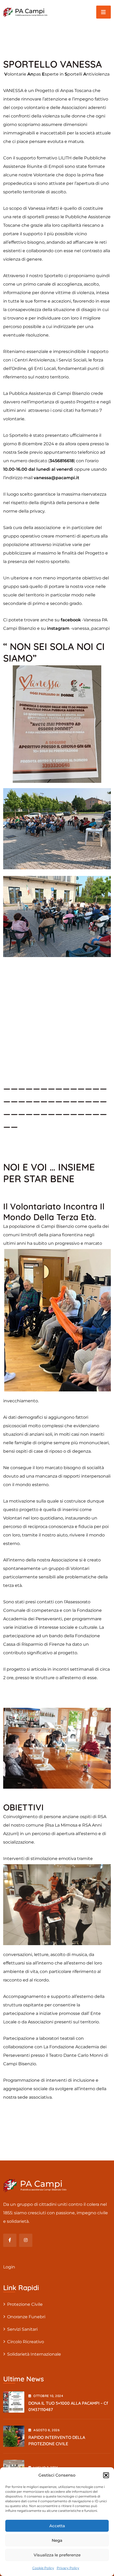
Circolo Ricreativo (26, 2342)
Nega (57, 2540)
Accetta (57, 2526)
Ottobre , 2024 (48, 2396)
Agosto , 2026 (47, 2430)
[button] (106, 2475)
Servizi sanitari (22, 2329)
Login (9, 2267)
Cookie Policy (43, 2568)
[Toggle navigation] (104, 12)
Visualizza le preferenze (57, 2555)
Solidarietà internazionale (34, 2354)
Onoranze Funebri (26, 2317)
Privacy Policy (68, 2568)
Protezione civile (25, 2304)
